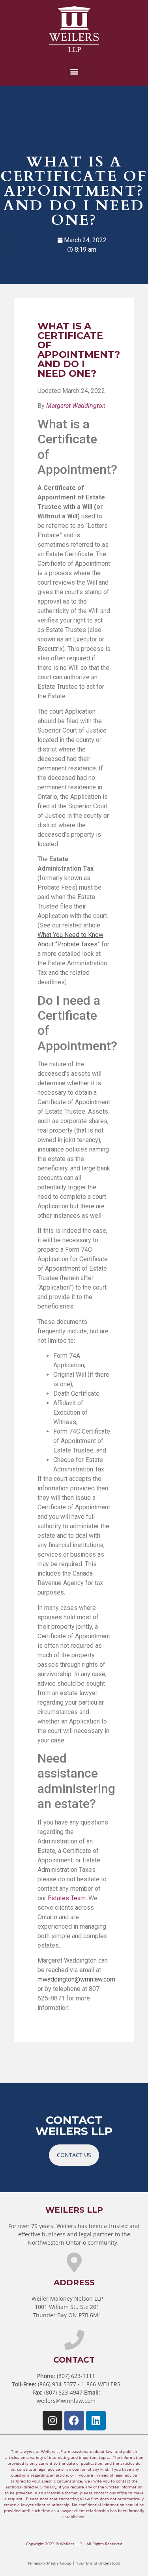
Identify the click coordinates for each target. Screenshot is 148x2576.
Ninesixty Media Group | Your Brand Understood (74, 2563)
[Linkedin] (96, 2421)
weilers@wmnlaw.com (66, 2401)
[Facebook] (74, 2421)
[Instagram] (52, 2421)
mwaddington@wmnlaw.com (76, 1979)
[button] (74, 71)
